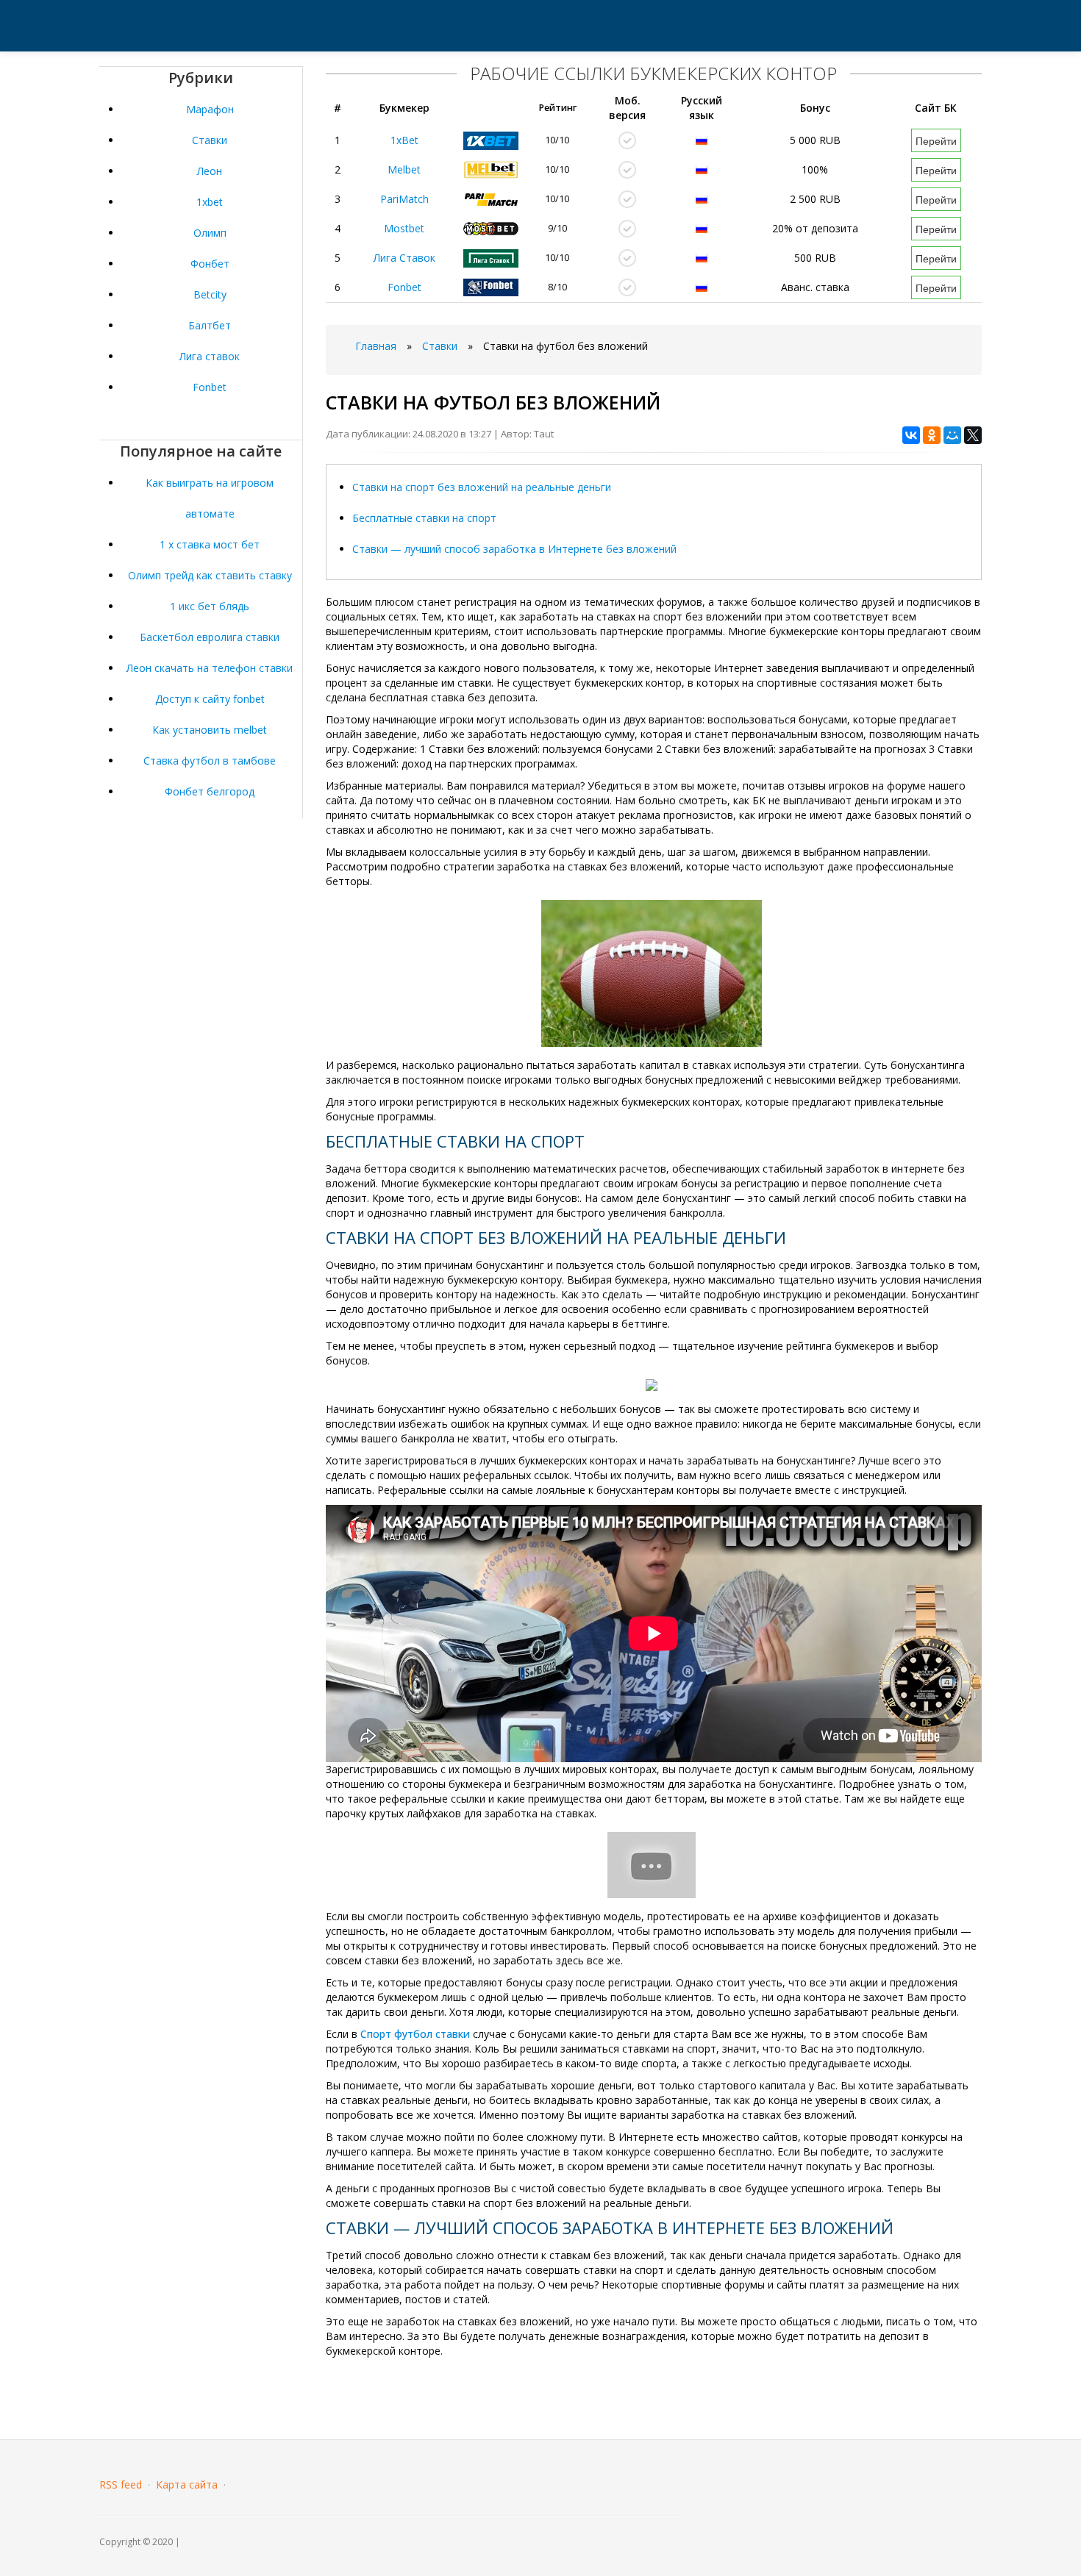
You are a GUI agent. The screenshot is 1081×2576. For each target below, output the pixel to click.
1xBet (404, 140)
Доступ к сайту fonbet (210, 699)
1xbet (210, 202)
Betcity (210, 294)
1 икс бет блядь (210, 606)
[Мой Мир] (952, 435)
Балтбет (210, 325)
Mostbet (404, 228)
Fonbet (210, 387)
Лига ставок (210, 356)
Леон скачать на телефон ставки (210, 668)
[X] (973, 435)
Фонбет (210, 264)
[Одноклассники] (932, 435)
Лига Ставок (404, 258)
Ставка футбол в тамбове (210, 761)
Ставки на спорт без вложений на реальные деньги (482, 487)
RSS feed (121, 2484)
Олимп (210, 233)
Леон (210, 171)
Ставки (210, 140)
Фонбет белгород (210, 791)
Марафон (210, 109)
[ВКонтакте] (911, 435)
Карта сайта (187, 2484)
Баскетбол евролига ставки (210, 637)
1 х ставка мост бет (210, 544)
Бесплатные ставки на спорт (424, 518)
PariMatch (404, 199)
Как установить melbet (210, 730)
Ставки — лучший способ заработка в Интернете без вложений (514, 549)
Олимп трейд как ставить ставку (210, 575)
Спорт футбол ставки (415, 2034)
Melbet (404, 169)
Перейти (936, 140)
